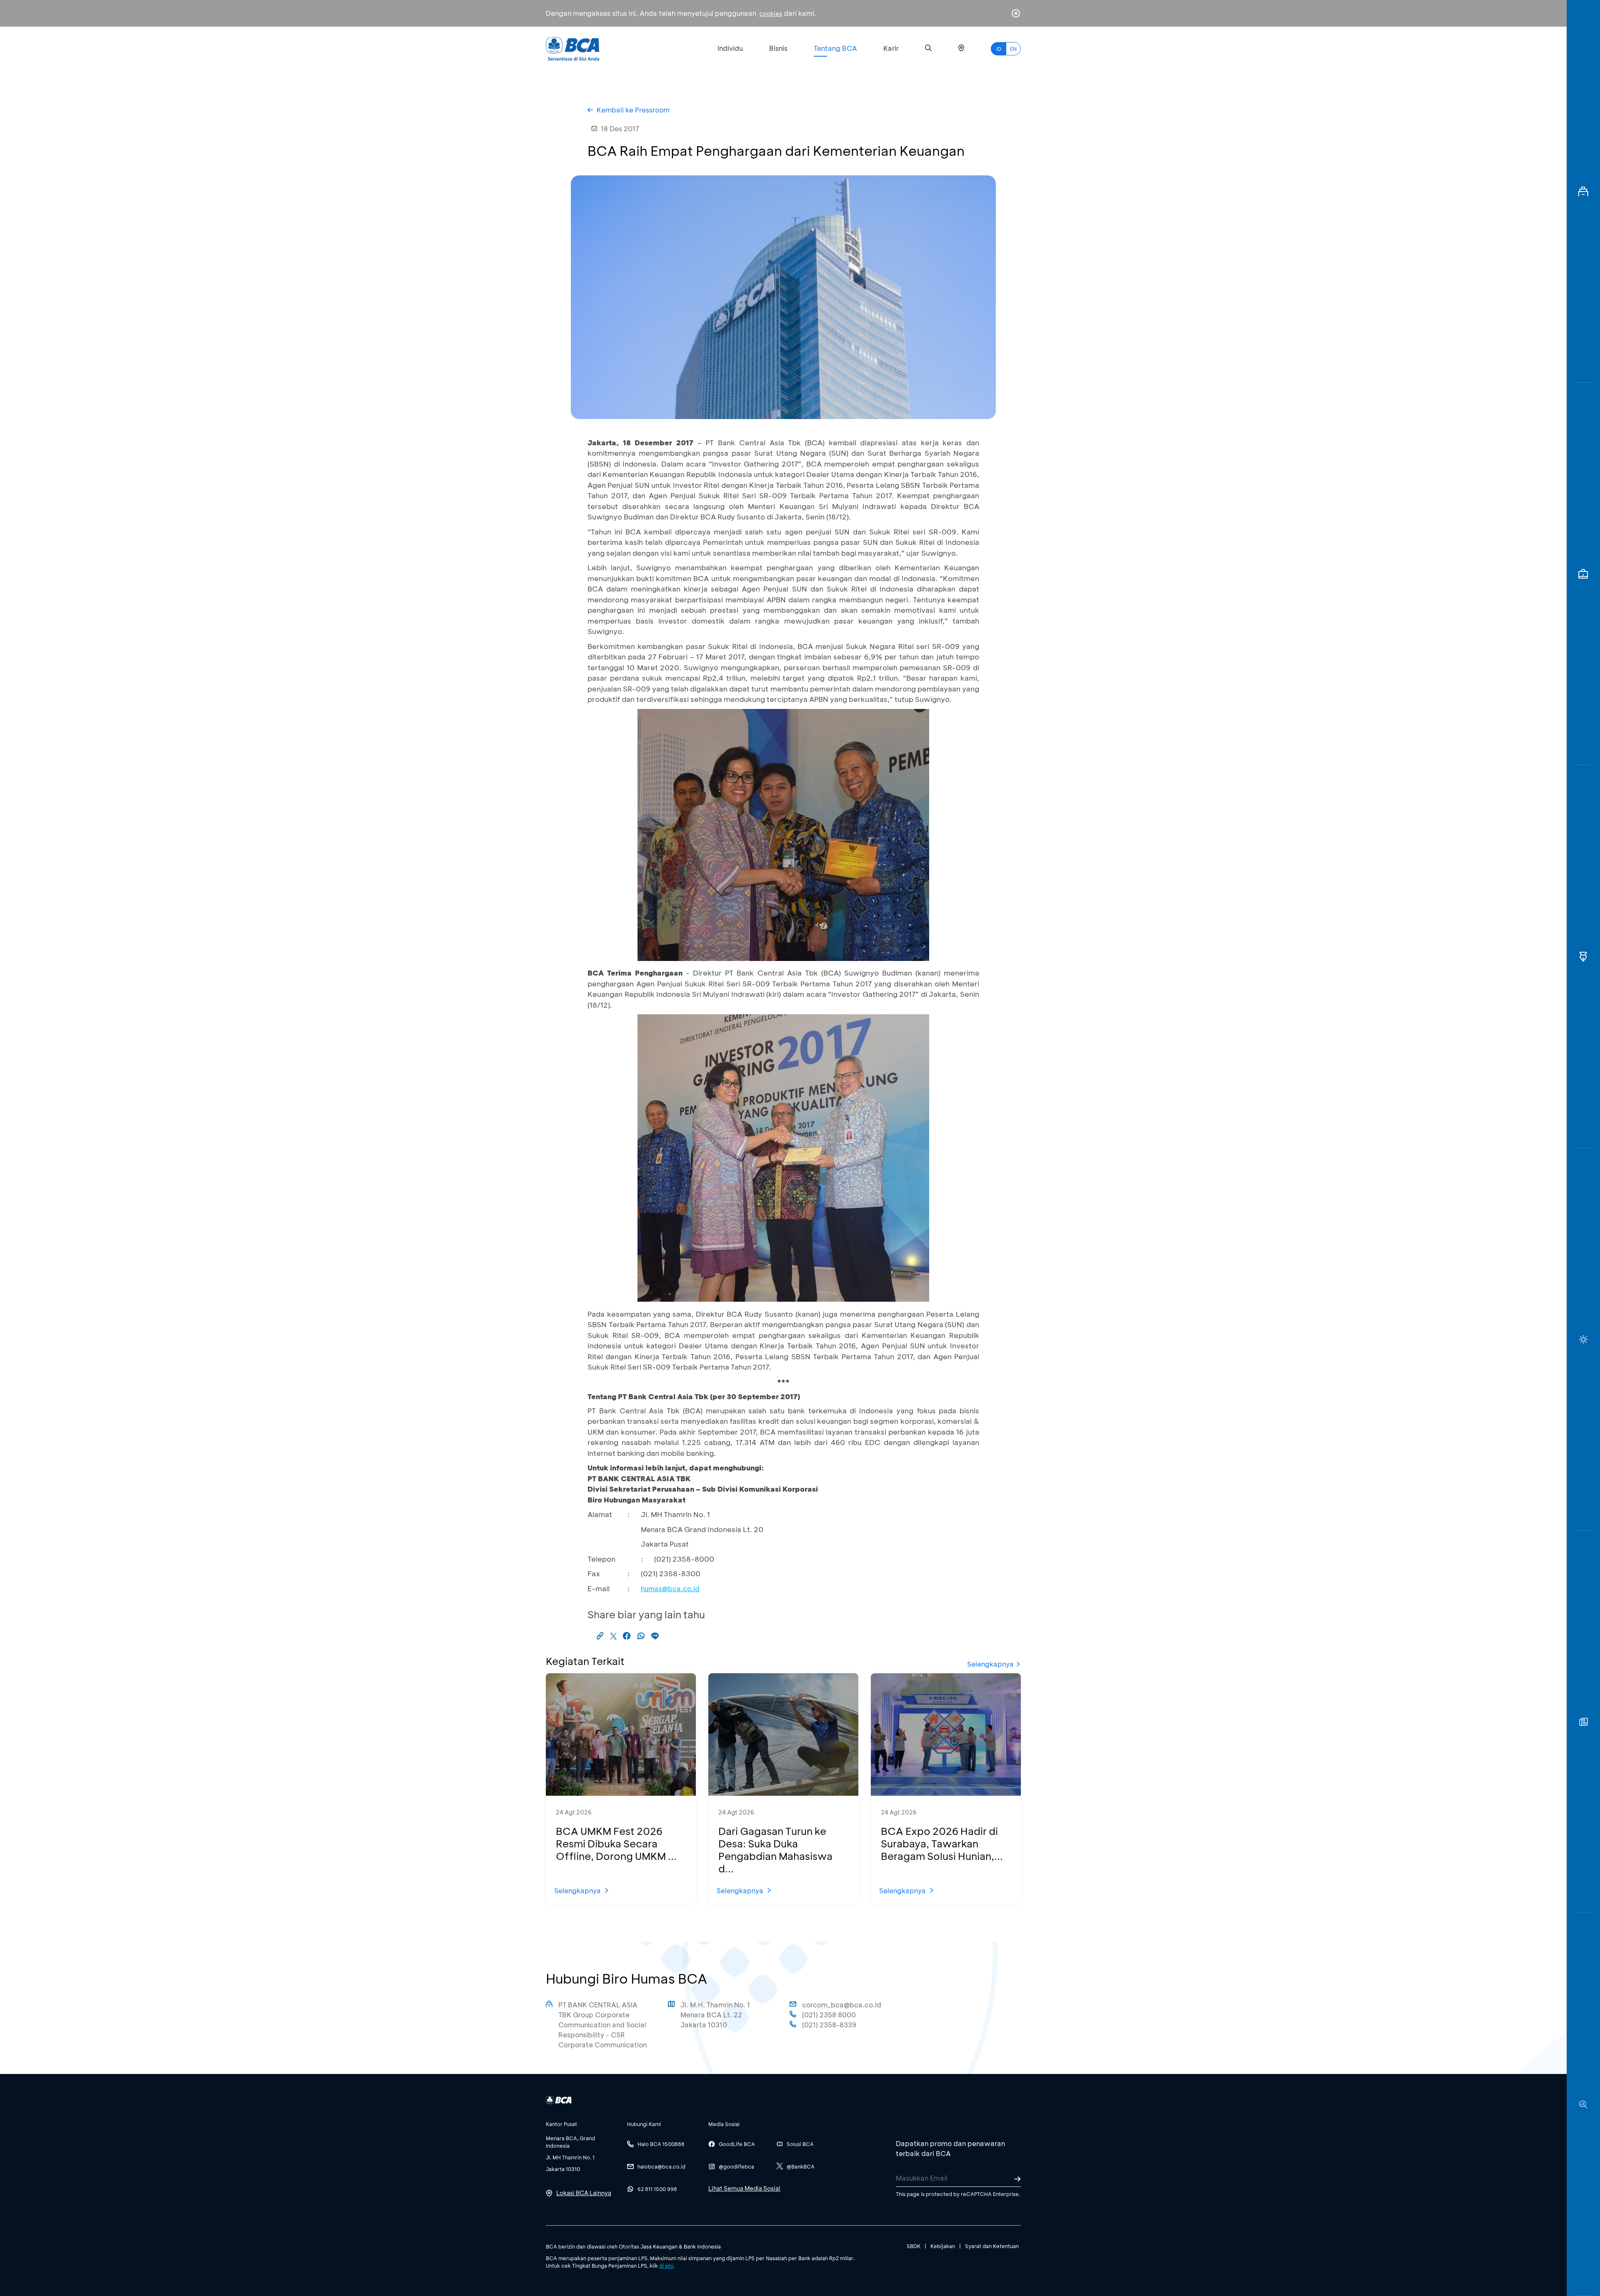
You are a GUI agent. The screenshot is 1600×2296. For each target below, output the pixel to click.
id (999, 49)
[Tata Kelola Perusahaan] (1583, 957)
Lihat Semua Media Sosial (744, 2188)
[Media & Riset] (1583, 2105)
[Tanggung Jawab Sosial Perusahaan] (1583, 1722)
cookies (771, 14)
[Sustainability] (1583, 1339)
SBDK (914, 2246)
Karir (891, 48)
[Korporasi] (1583, 191)
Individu (730, 48)
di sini (666, 2266)
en (1013, 49)
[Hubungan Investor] (1583, 574)
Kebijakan (943, 2246)
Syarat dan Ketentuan (992, 2246)
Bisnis (778, 48)
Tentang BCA (835, 48)
